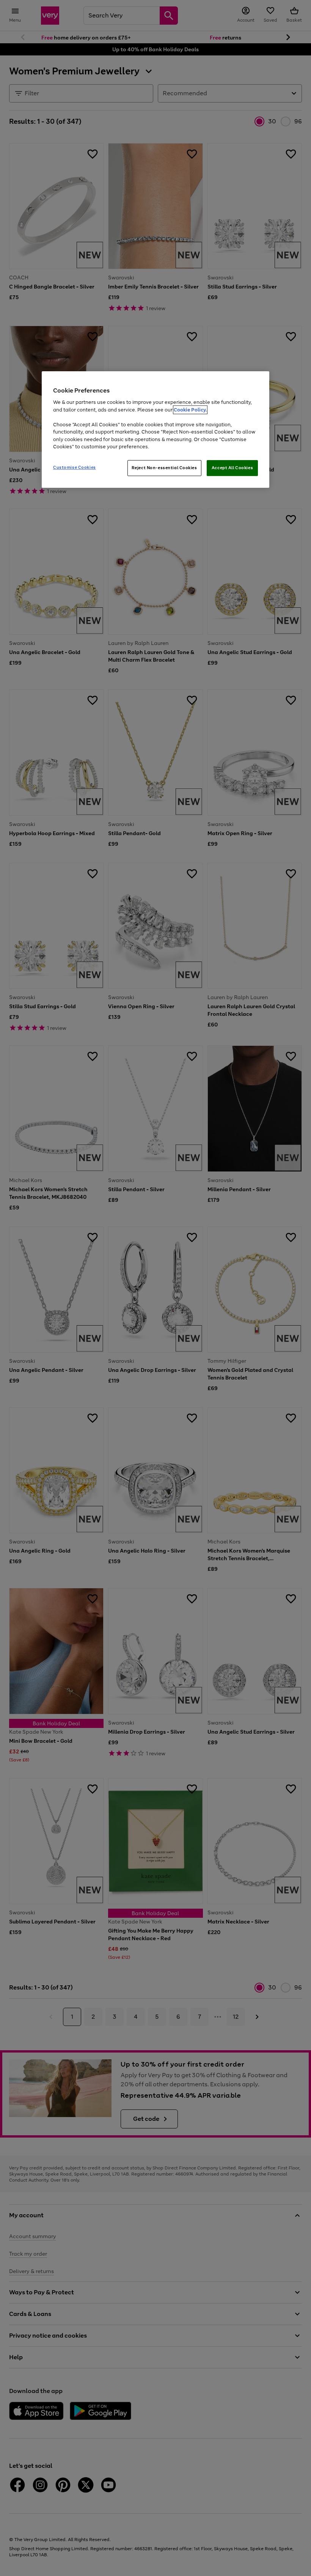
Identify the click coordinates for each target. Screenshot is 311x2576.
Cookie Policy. (190, 410)
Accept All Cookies (232, 468)
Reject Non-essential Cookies (164, 468)
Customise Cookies (75, 467)
